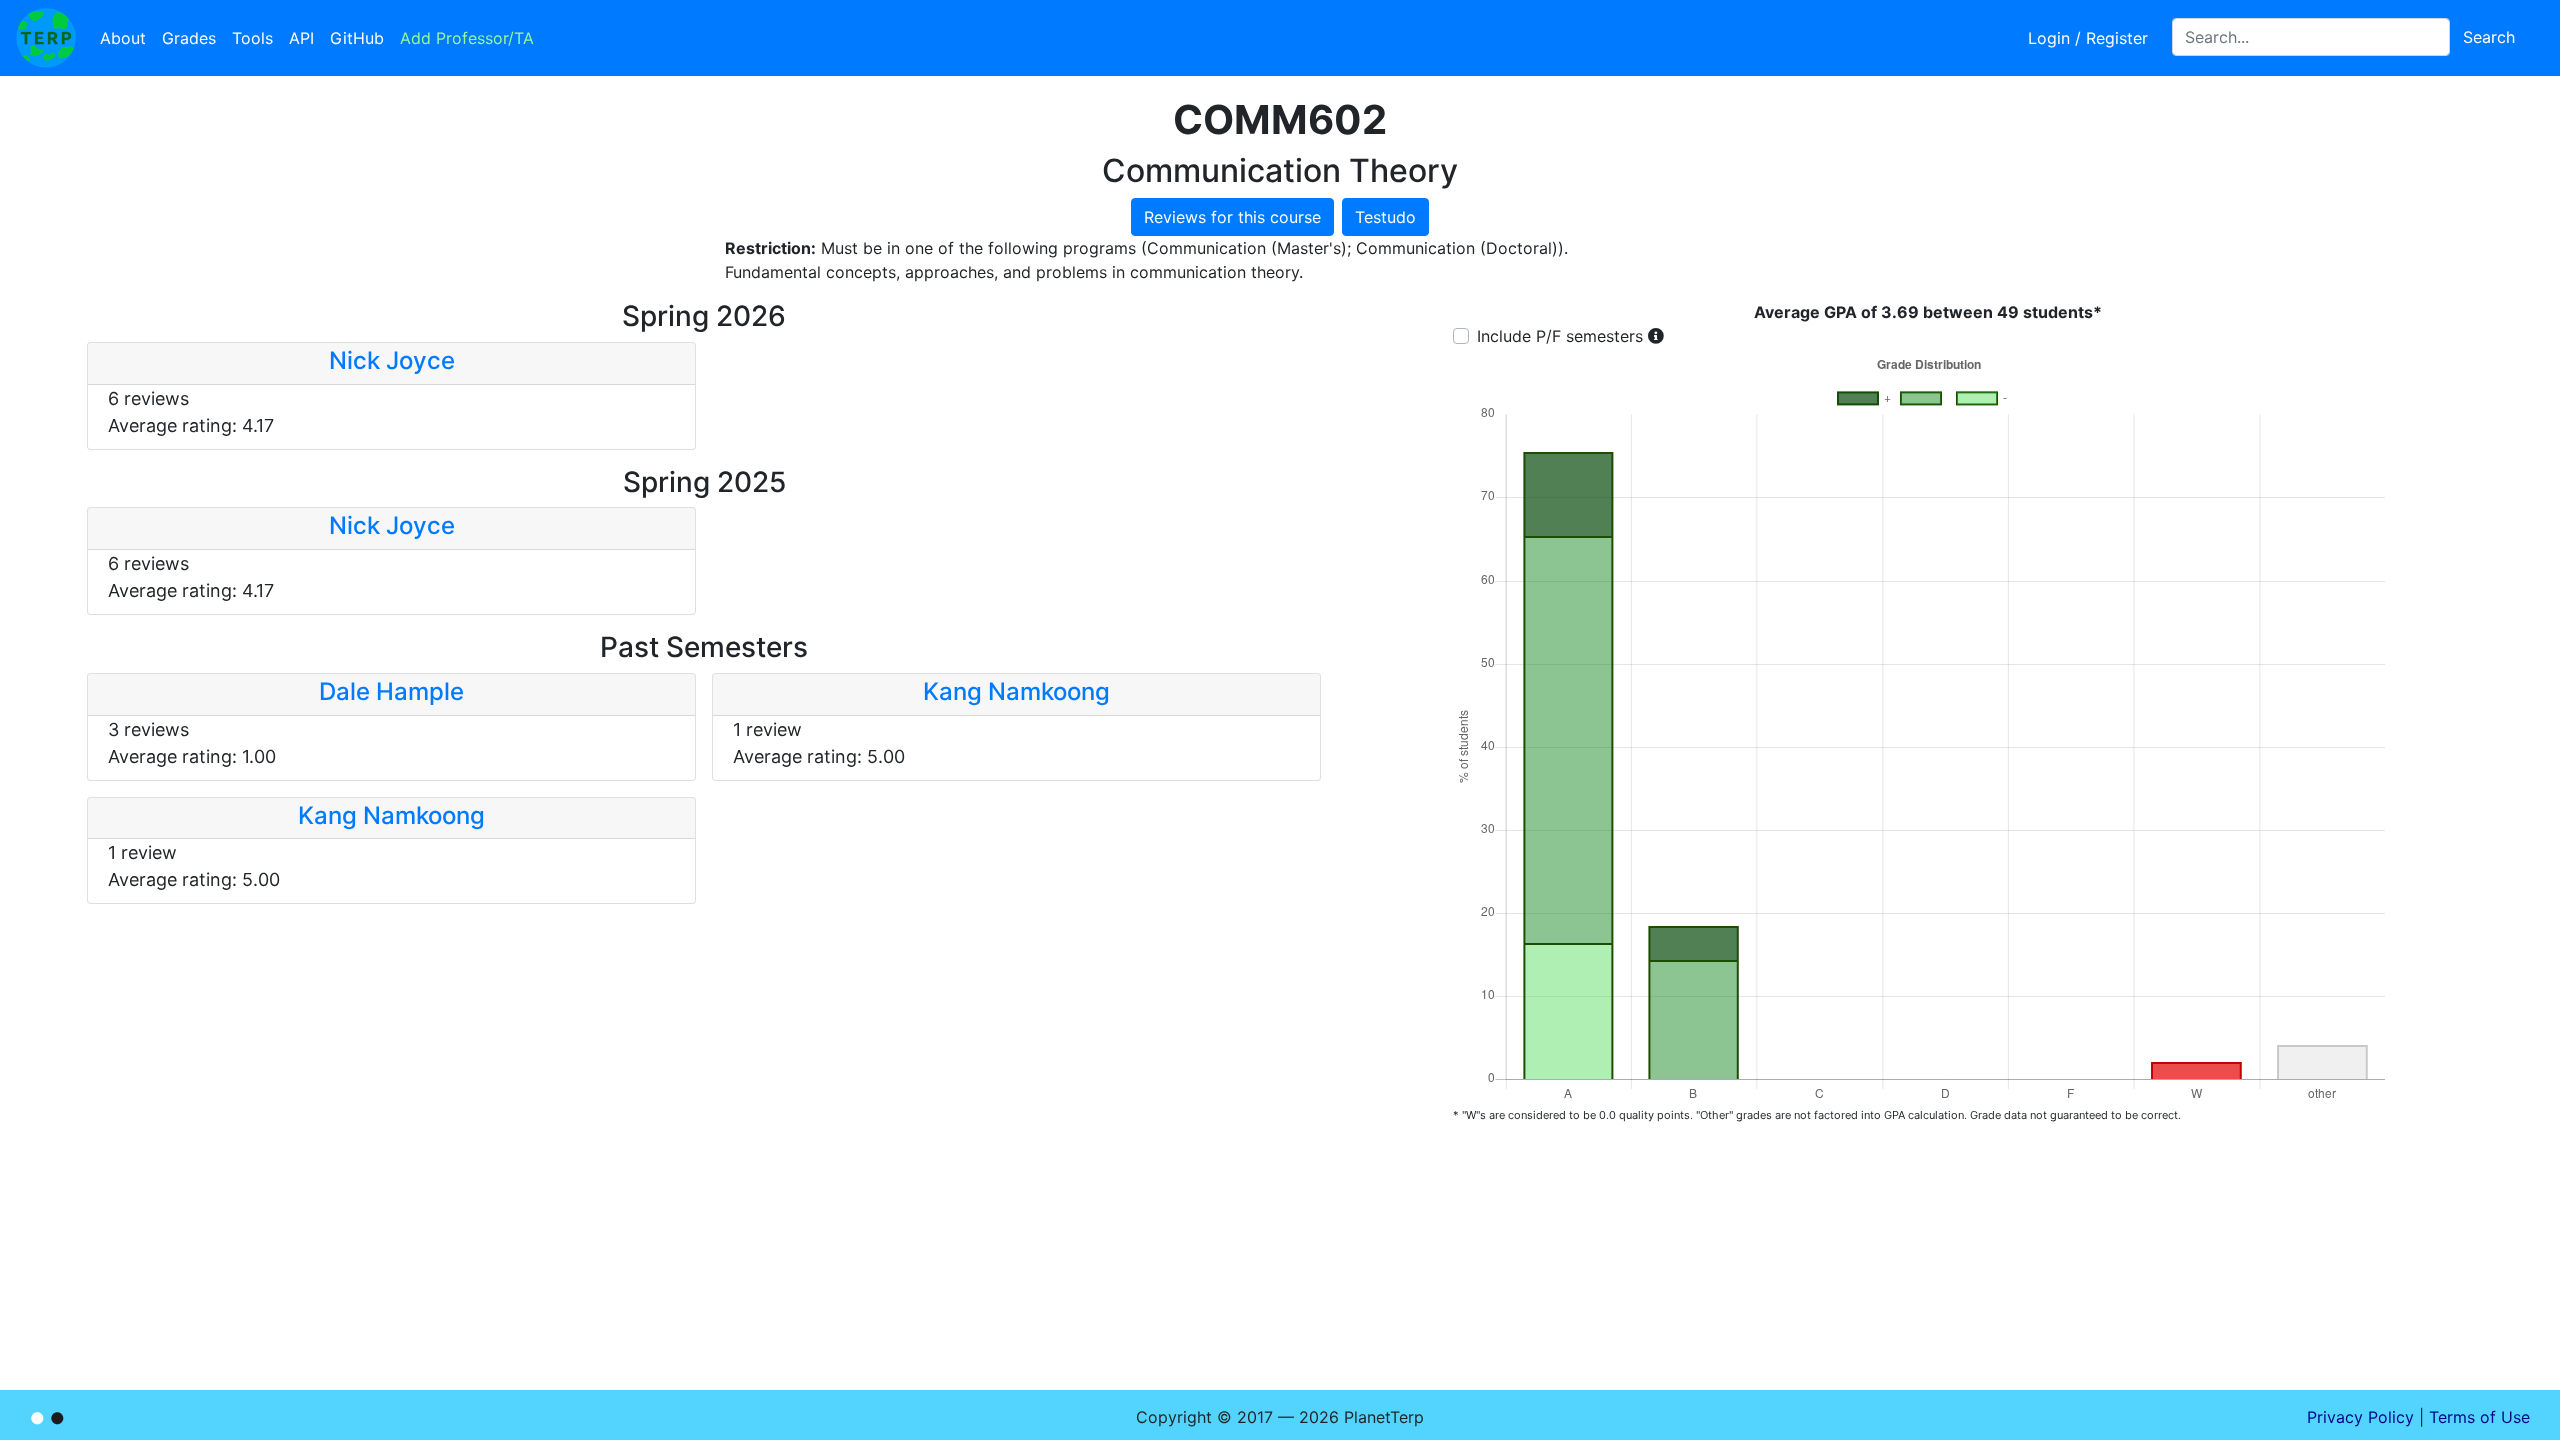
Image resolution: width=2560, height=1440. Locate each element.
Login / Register (2088, 38)
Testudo (1385, 217)
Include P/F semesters (1560, 336)
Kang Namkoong (1016, 691)
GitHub (357, 38)
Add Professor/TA (467, 38)
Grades (189, 38)
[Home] (46, 38)
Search (2489, 37)
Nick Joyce (392, 360)
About (123, 38)
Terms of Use (2479, 1417)
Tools (252, 38)
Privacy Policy (2360, 1417)
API (301, 38)
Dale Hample (391, 691)
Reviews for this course (1232, 217)
